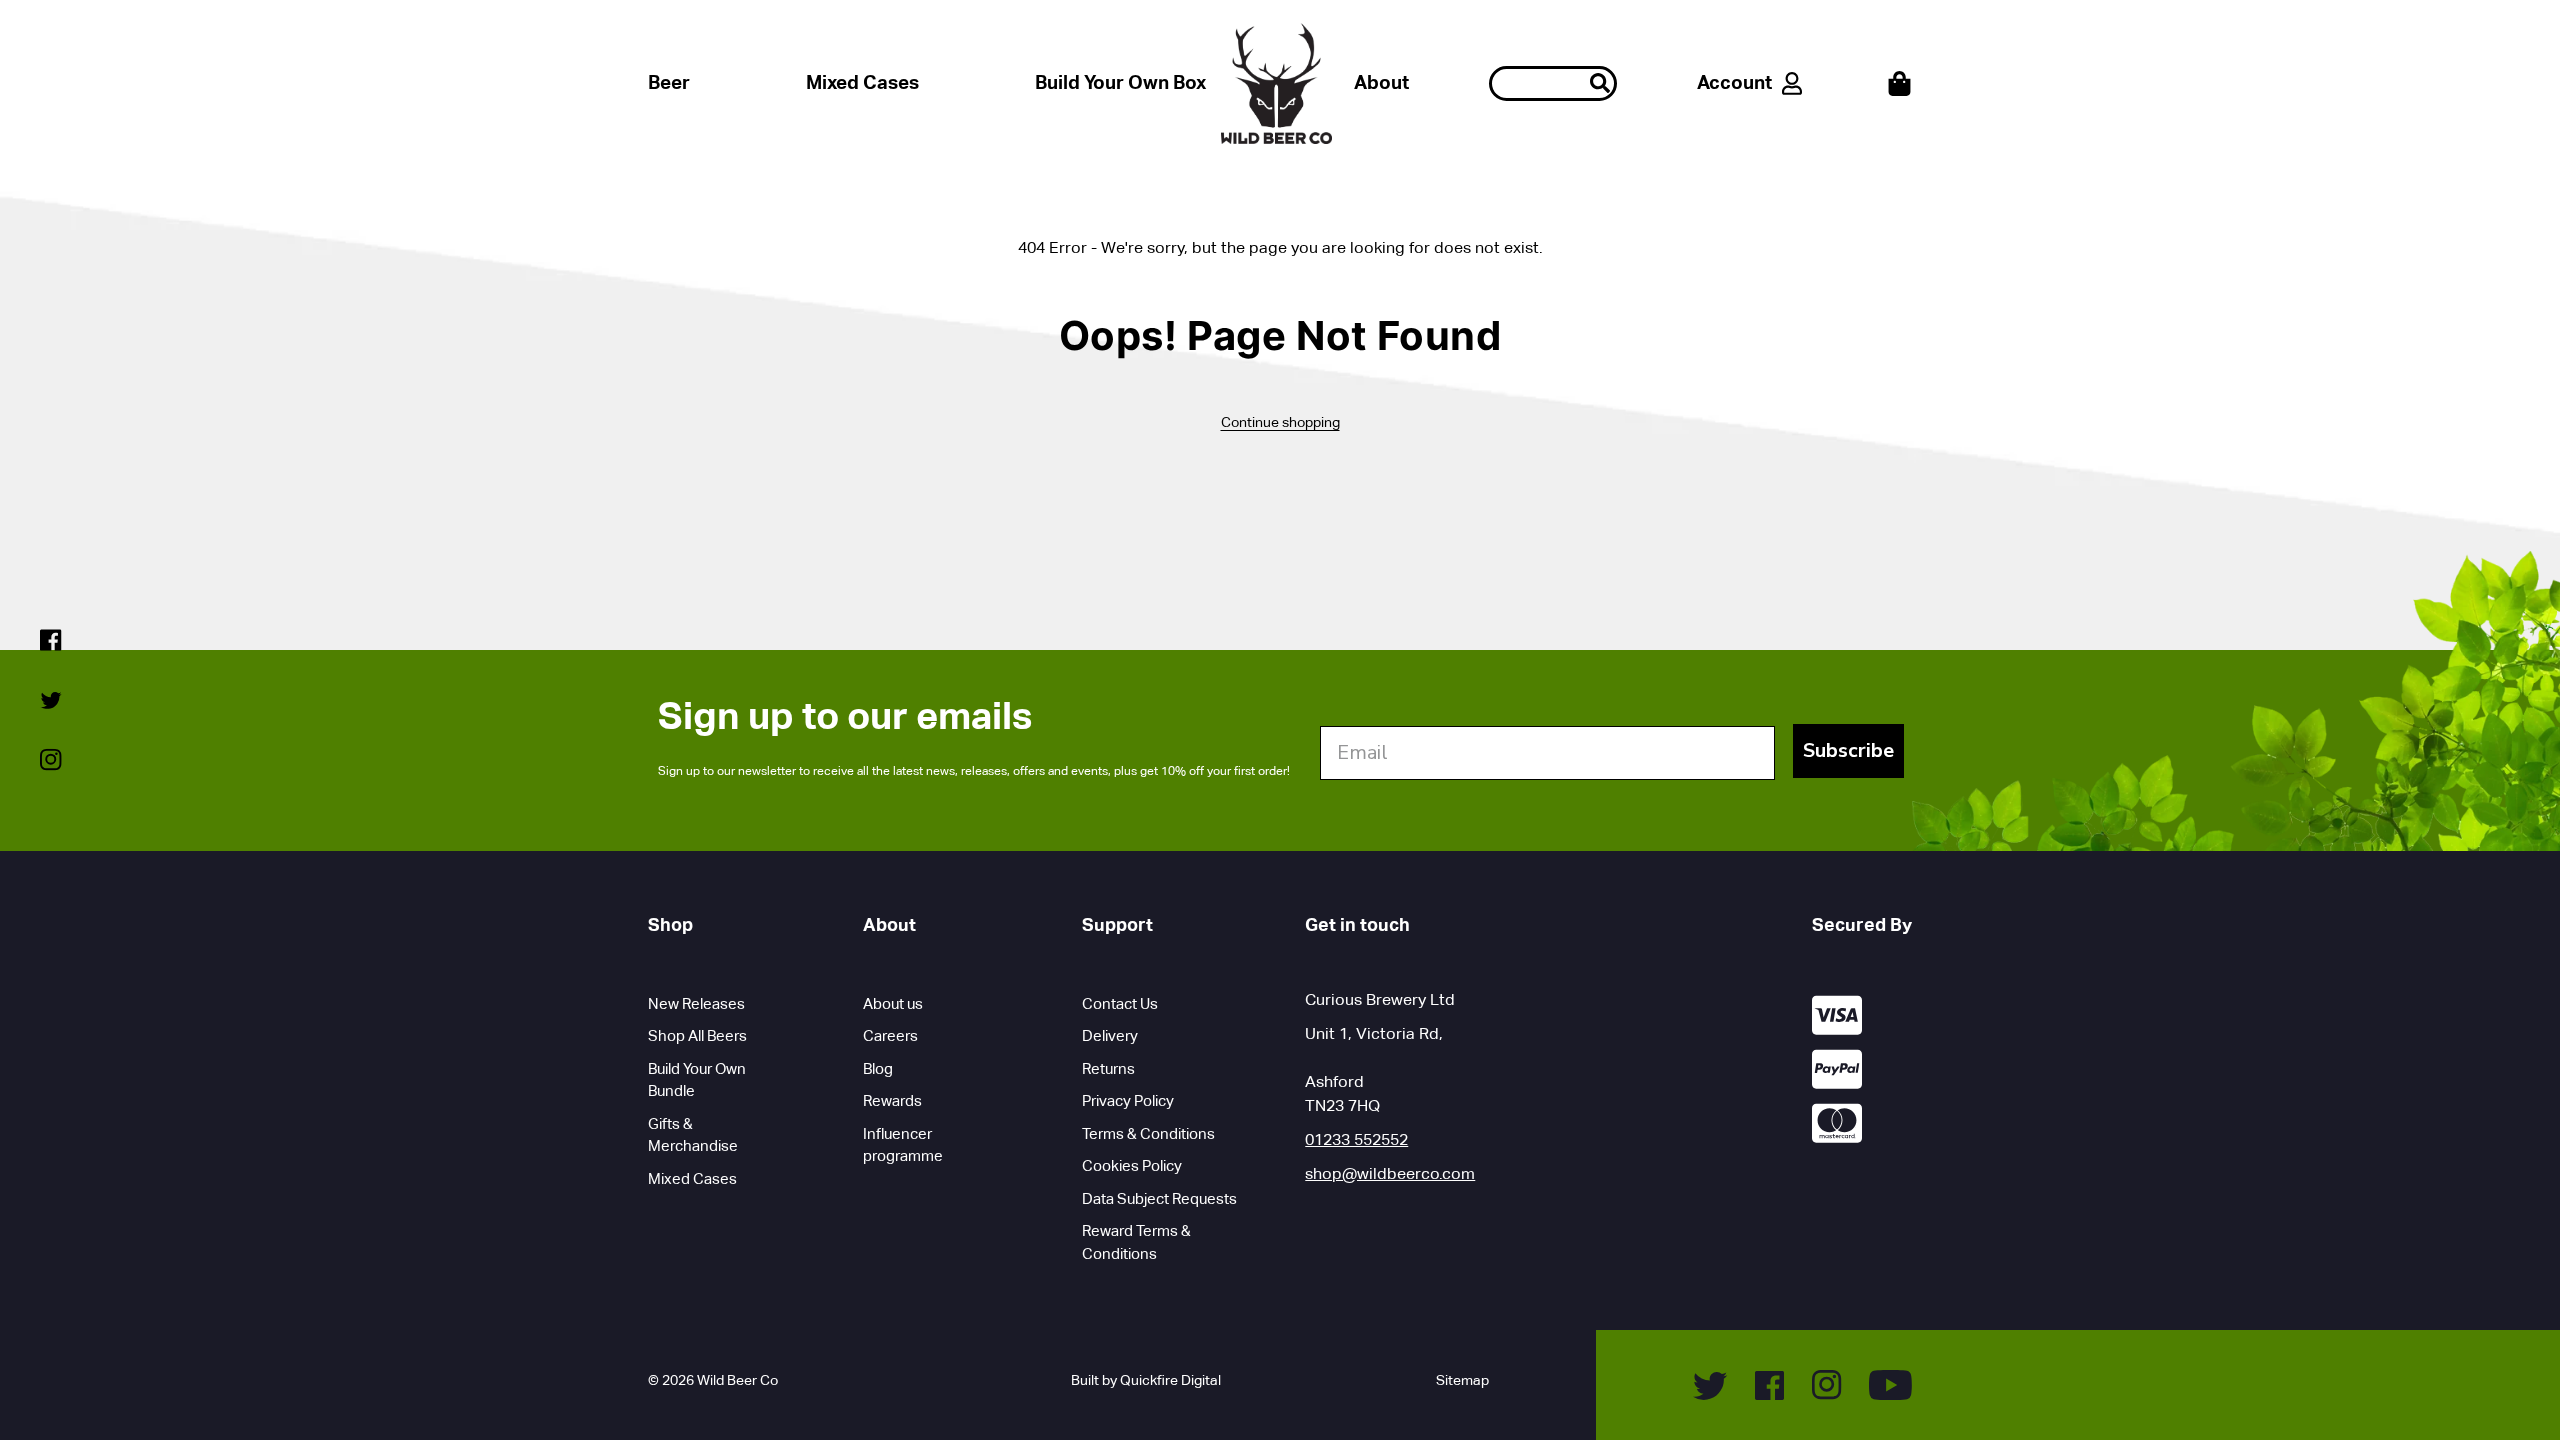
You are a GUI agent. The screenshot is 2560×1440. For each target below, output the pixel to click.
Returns (1108, 1068)
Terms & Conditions (1148, 1133)
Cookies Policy (1132, 1165)
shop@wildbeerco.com (1390, 1173)
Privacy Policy (1128, 1100)
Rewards (892, 1100)
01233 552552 (1356, 1139)
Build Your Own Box (1120, 82)
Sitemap (1462, 1380)
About (1381, 82)
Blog (878, 1068)
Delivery (1110, 1035)
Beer (669, 82)
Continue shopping (1280, 422)
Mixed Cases (862, 82)
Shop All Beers (697, 1035)
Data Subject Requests (1159, 1198)
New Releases (696, 1003)
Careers (890, 1035)
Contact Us (1120, 1003)
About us (893, 1003)
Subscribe (1848, 750)
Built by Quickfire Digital (1146, 1380)
